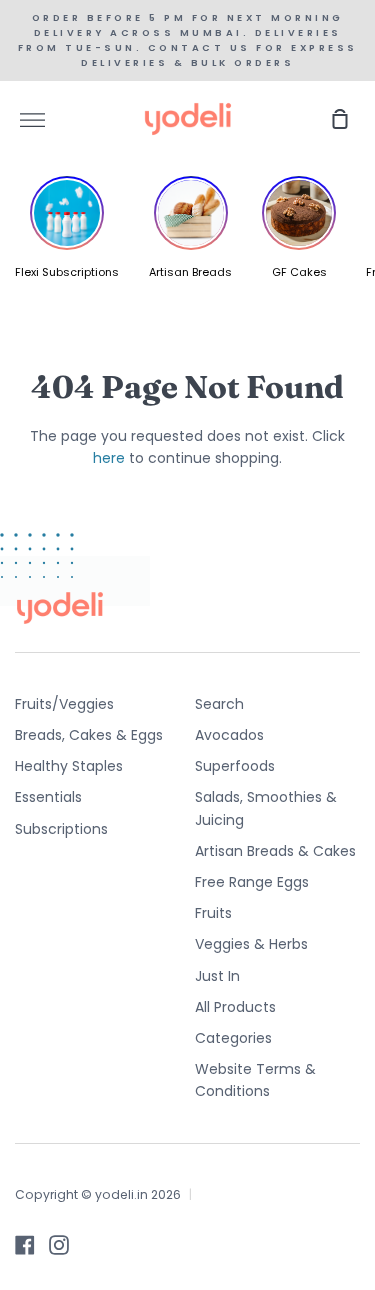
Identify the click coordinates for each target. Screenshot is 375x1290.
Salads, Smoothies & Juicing (266, 808)
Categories (233, 1038)
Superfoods (235, 766)
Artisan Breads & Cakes (275, 851)
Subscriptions (61, 829)
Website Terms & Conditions (255, 1080)
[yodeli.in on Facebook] (25, 1245)
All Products (235, 1007)
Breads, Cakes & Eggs (89, 735)
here (109, 458)
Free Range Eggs (252, 882)
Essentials (48, 797)
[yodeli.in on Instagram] (59, 1245)
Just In (217, 976)
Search (219, 704)
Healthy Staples (69, 766)
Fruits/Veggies (64, 704)
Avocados (229, 735)
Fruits (213, 913)
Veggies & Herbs (251, 944)
